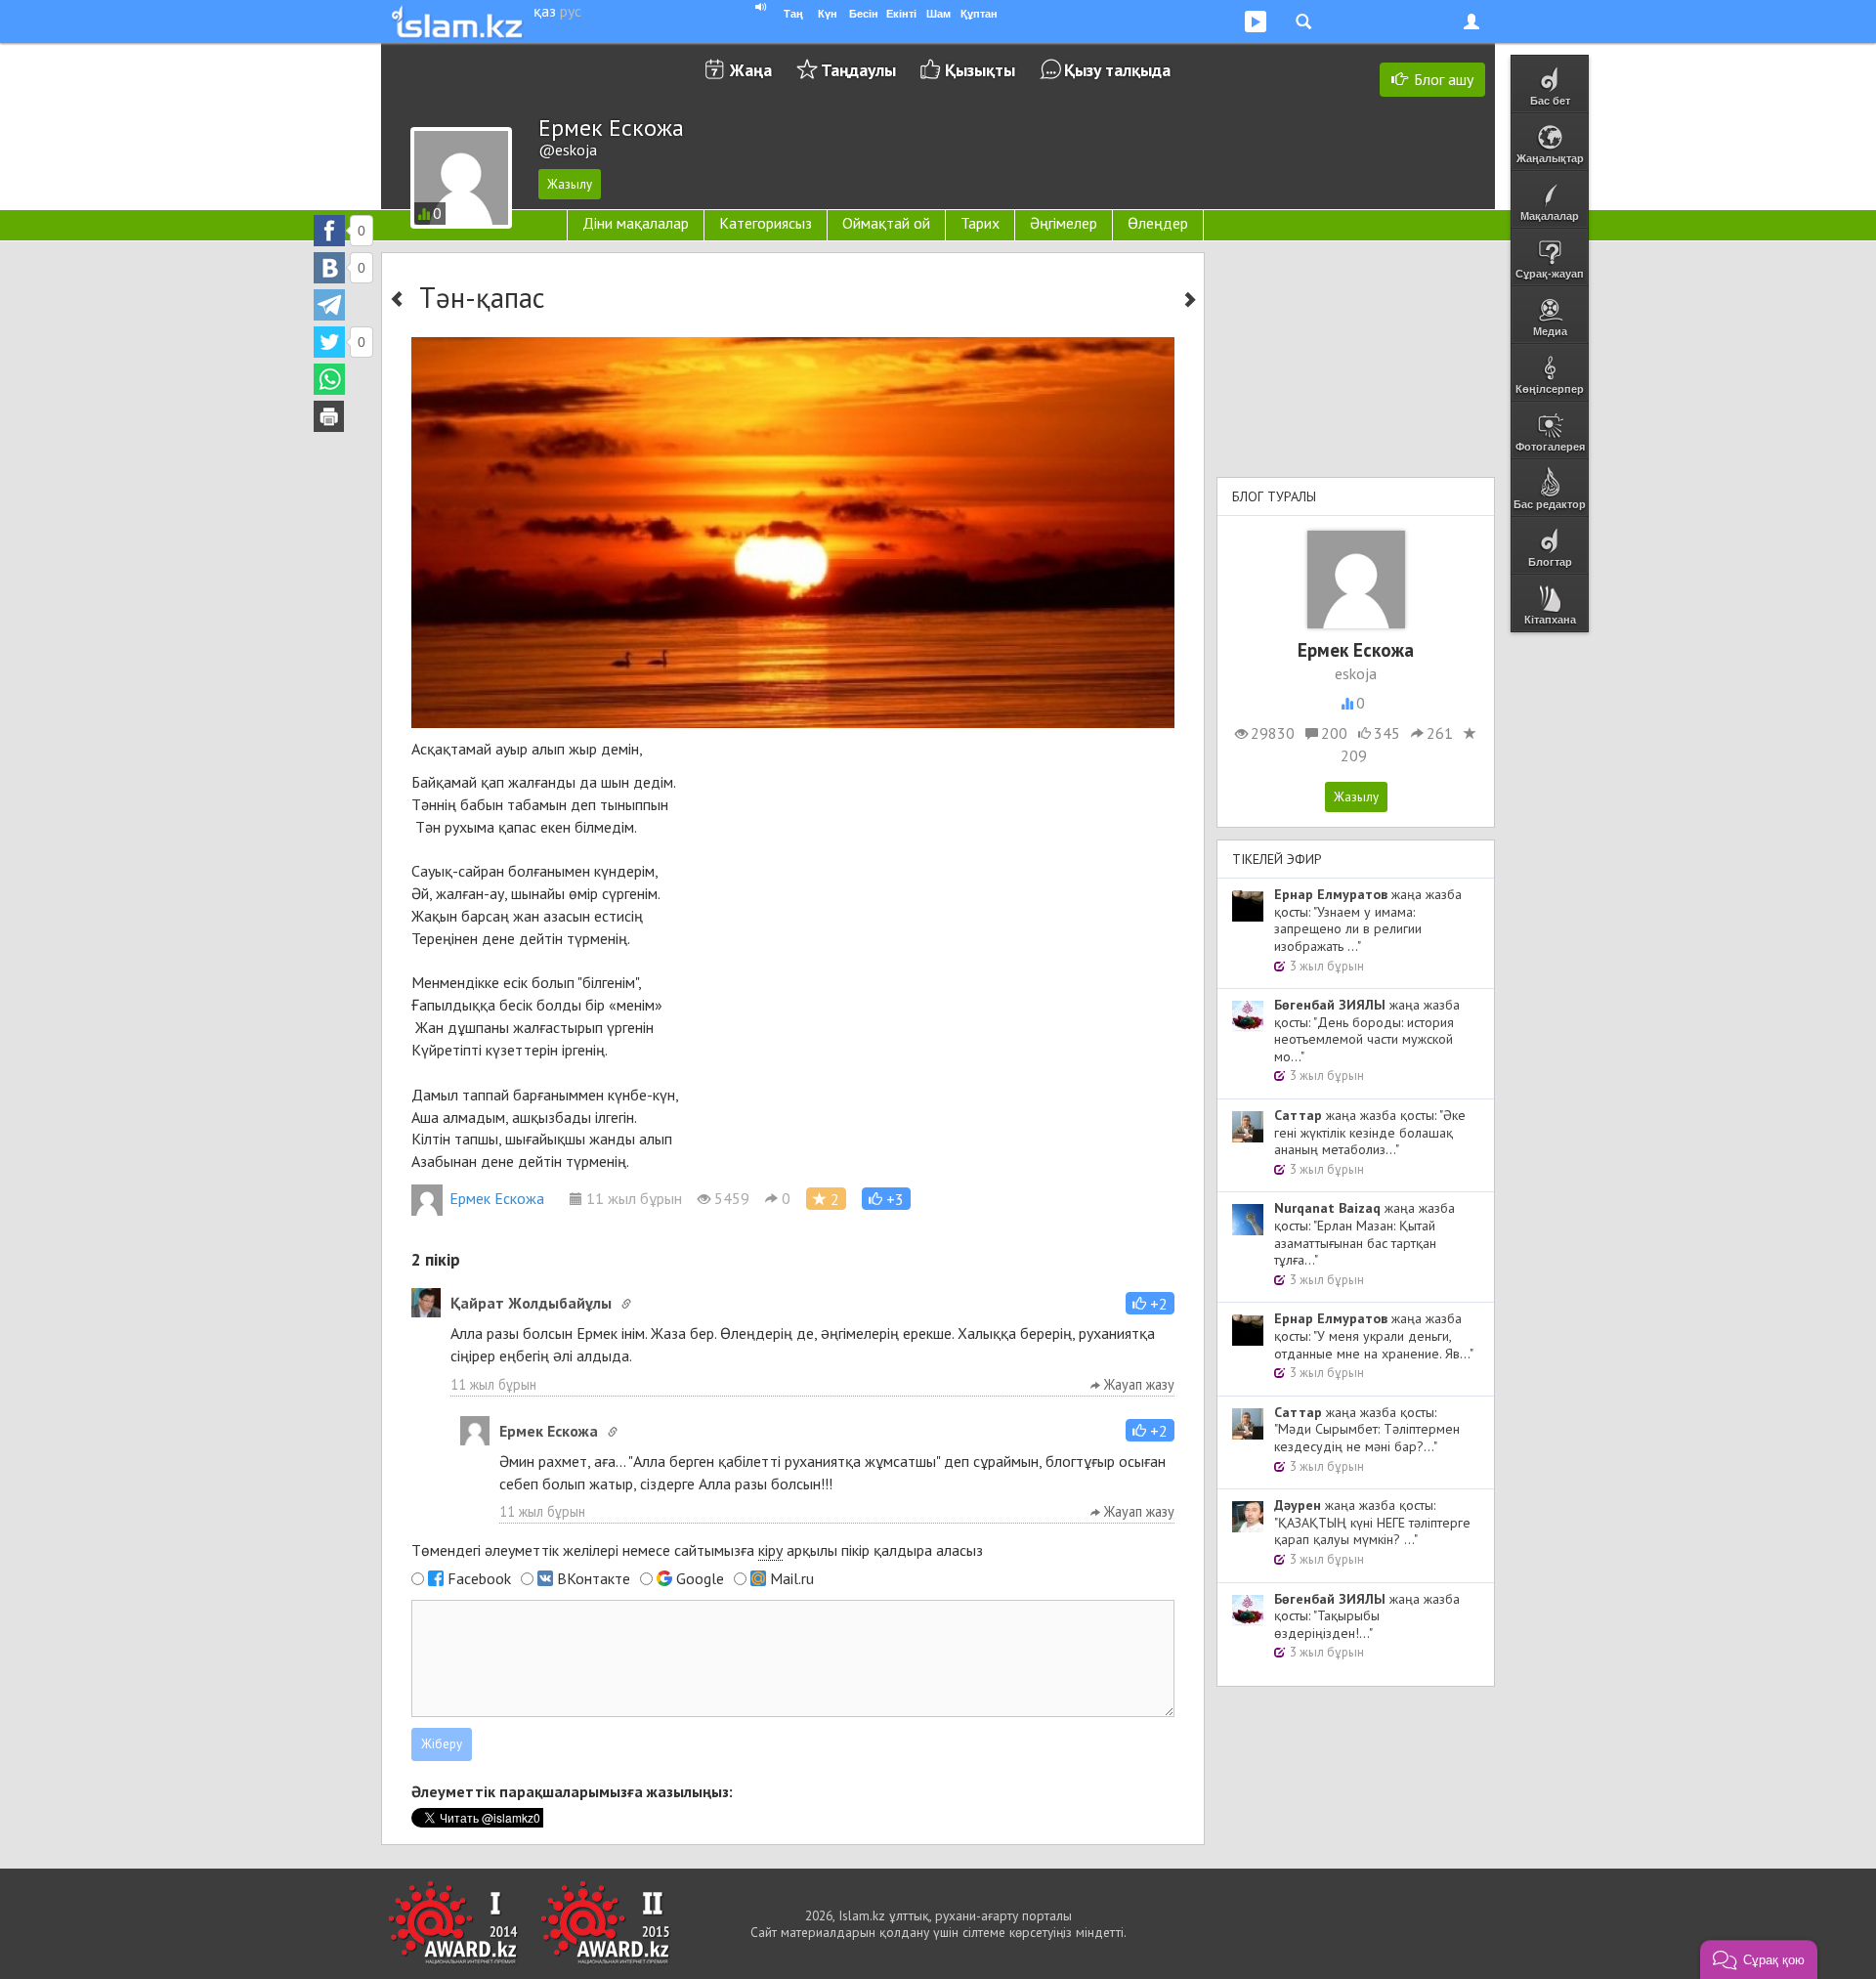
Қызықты (980, 70)
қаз (545, 11)
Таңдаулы (858, 70)
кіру (770, 1550)
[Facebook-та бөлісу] (329, 231)
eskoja (1356, 673)
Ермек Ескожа (497, 1198)
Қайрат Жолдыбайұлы (531, 1303)
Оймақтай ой (886, 223)
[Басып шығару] (329, 416)
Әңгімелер (1064, 223)
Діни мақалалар (636, 223)
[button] (886, 1199)
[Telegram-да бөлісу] (329, 305)
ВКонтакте (594, 1578)
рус (571, 11)
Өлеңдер (1158, 223)
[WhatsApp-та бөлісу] (329, 379)
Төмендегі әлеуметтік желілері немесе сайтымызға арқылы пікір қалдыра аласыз (697, 1550)
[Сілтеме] (626, 1304)
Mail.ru (792, 1578)
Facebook (479, 1578)
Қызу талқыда (1117, 70)
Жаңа (751, 70)
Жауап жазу (1137, 1384)
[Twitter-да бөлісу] (329, 342)
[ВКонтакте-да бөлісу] (329, 268)
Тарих (980, 223)
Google (700, 1578)
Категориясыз (766, 223)
